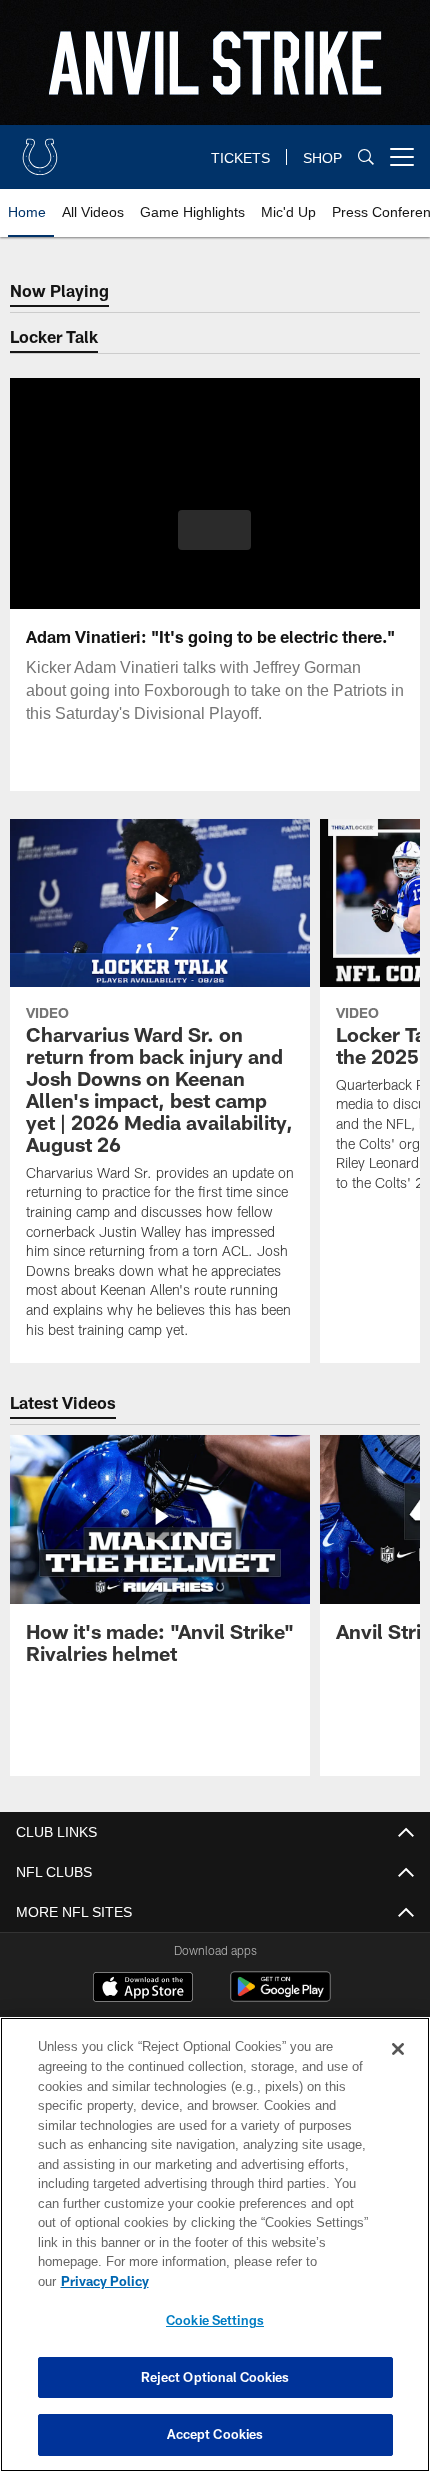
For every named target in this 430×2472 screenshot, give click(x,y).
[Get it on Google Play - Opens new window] (280, 1996)
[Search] (366, 157)
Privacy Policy (259, 2281)
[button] (214, 530)
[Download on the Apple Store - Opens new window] (143, 1989)
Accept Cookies (215, 2434)
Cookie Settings (215, 2320)
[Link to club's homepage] (40, 149)
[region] (215, 2254)
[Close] (398, 2069)
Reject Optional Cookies (215, 2377)
